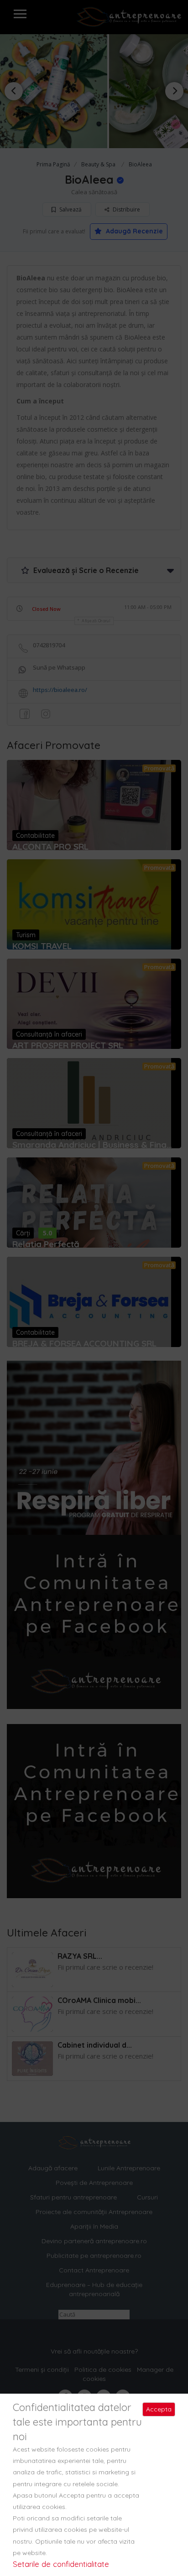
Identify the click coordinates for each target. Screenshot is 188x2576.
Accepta (159, 2409)
